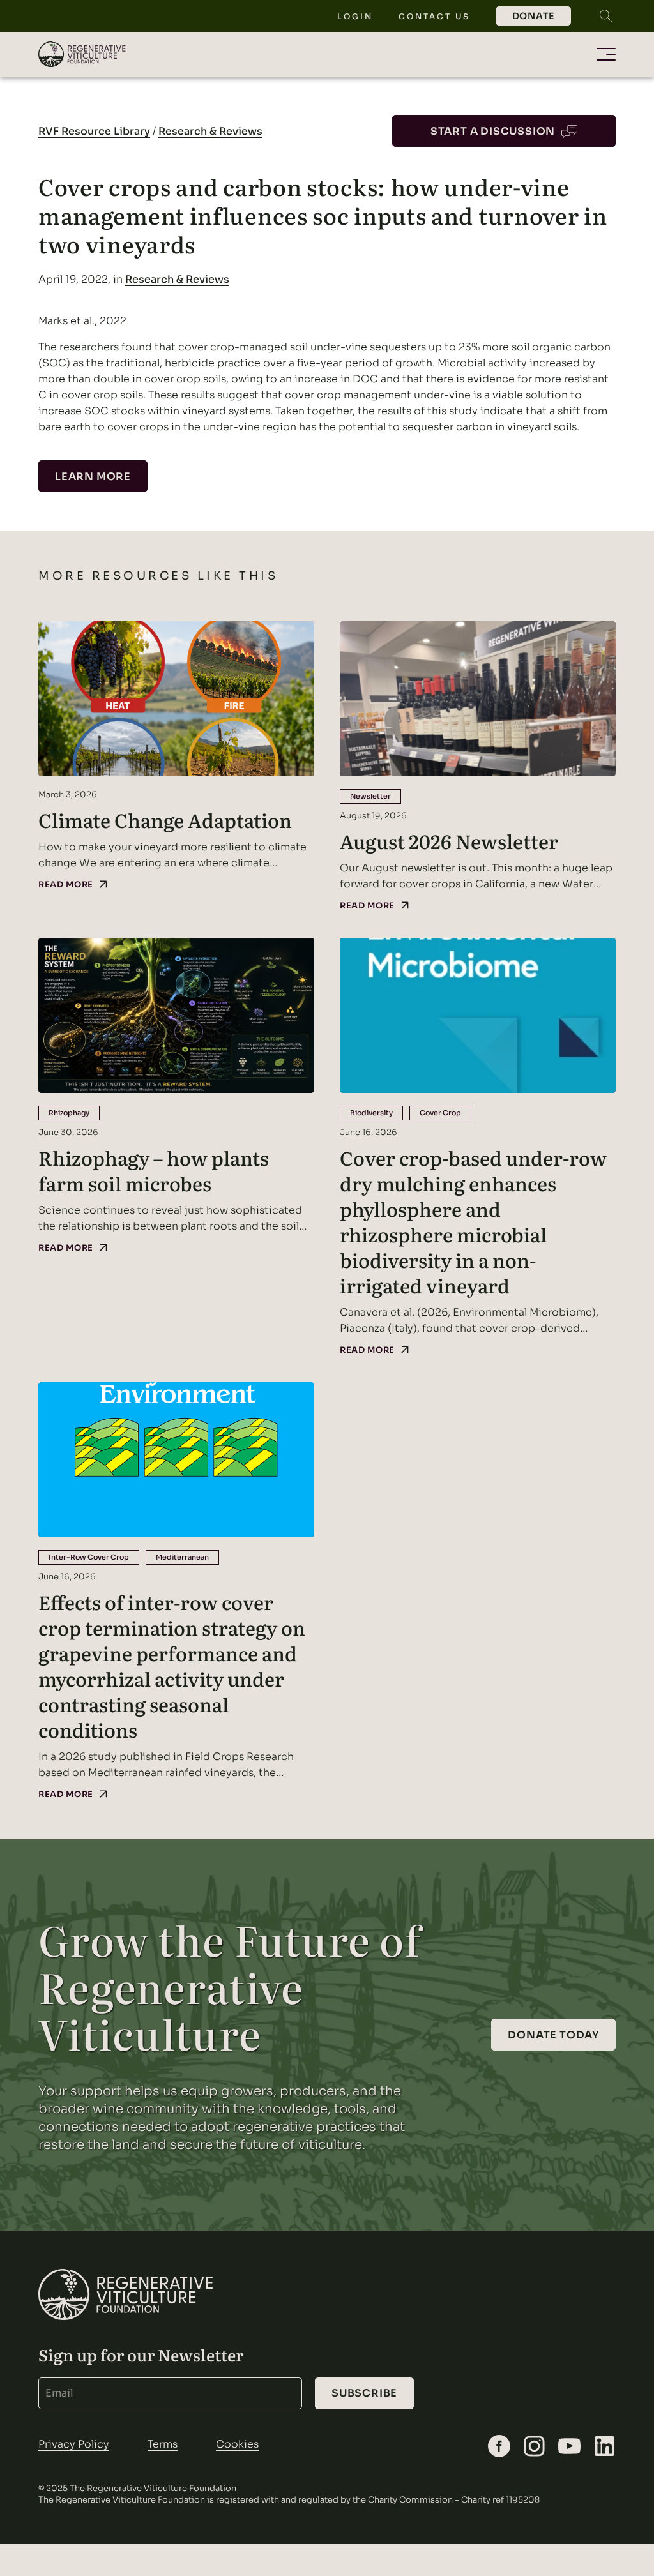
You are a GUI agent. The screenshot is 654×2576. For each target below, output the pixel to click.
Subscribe (364, 2393)
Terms (163, 2444)
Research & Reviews (210, 131)
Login (355, 16)
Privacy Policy (74, 2444)
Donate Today (553, 2035)
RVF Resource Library (94, 131)
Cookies (237, 2444)
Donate (533, 16)
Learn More (93, 477)
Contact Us (434, 16)
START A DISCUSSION (493, 131)
